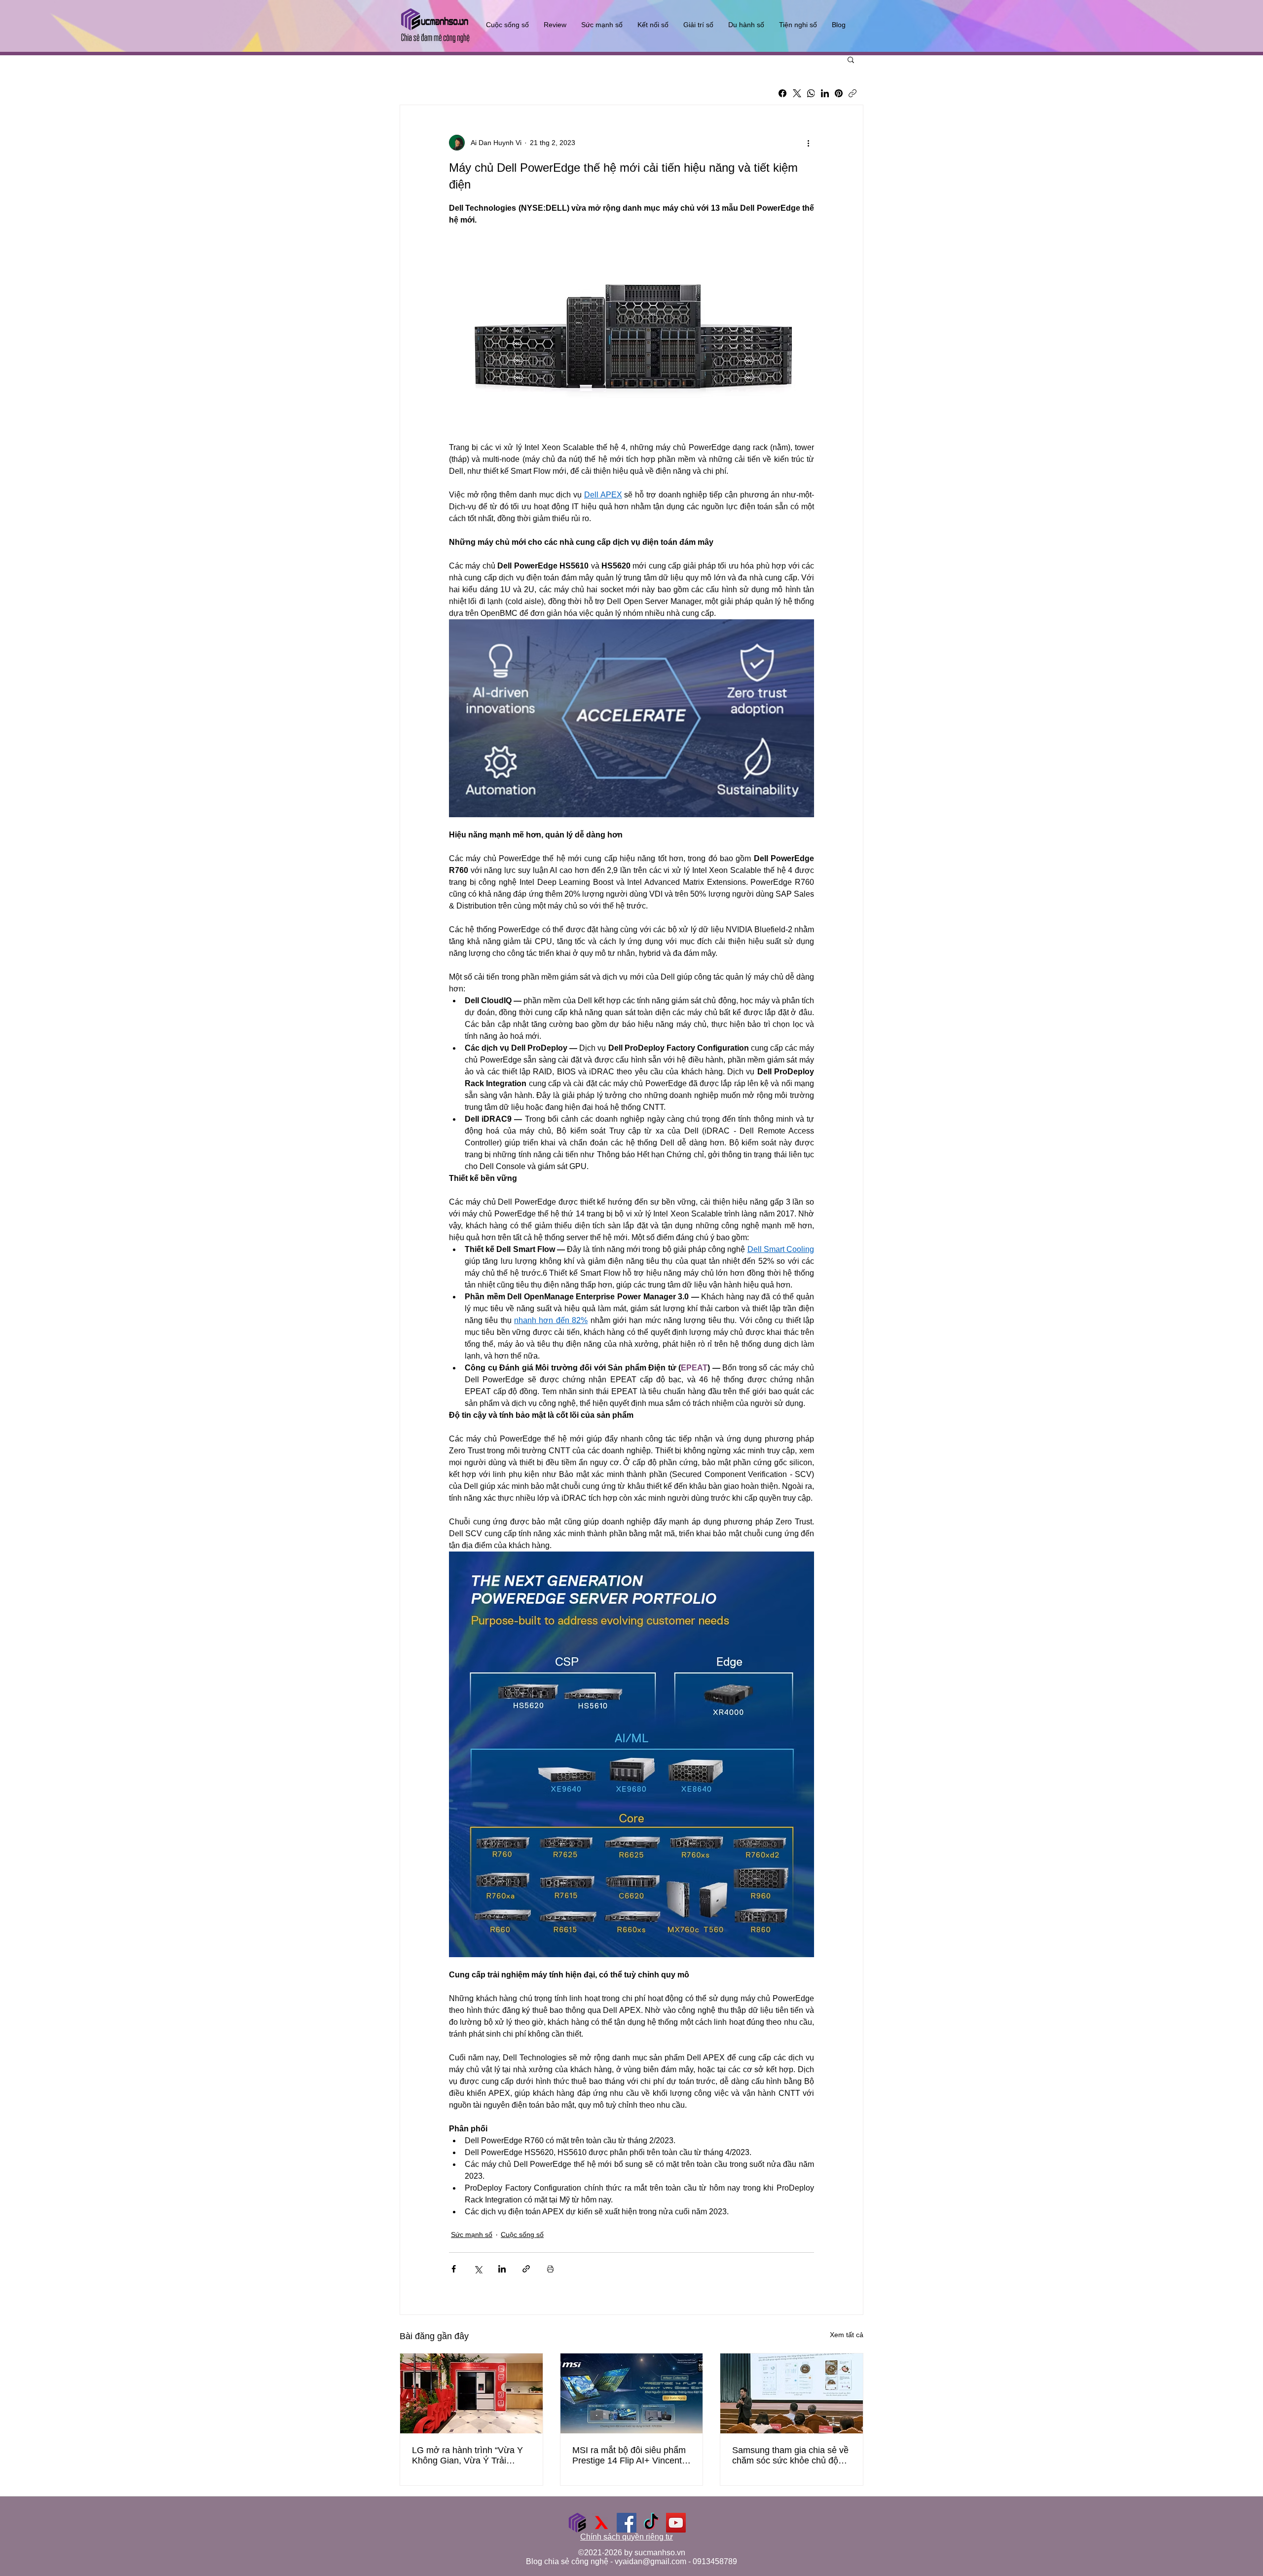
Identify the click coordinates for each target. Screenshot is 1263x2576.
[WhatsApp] (811, 93)
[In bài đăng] (550, 2269)
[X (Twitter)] (797, 93)
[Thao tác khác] (808, 143)
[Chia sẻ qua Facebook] (454, 2269)
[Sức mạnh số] (577, 2523)
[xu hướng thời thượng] (602, 2523)
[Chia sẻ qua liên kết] (526, 2269)
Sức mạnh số (472, 2235)
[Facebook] (782, 93)
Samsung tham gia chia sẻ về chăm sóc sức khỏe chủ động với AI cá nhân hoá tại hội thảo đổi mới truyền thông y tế (791, 2456)
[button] (851, 59)
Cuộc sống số (522, 2235)
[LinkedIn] (825, 93)
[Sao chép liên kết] (853, 93)
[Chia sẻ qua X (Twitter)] (478, 2269)
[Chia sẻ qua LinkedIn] (502, 2269)
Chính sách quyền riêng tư (627, 2537)
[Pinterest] (839, 93)
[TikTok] (651, 2523)
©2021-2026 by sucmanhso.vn (632, 2553)
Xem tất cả (847, 2335)
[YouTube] (676, 2523)
